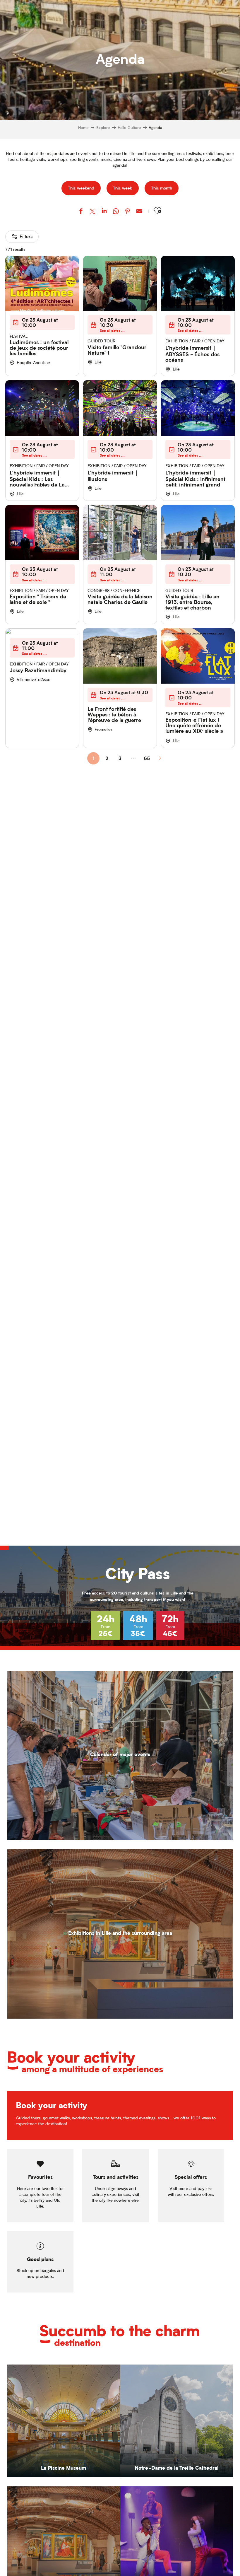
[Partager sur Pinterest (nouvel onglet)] (128, 212)
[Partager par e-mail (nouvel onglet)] (139, 212)
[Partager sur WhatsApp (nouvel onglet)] (116, 212)
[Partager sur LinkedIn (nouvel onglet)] (104, 212)
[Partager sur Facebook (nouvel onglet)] (81, 212)
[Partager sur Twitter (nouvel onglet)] (92, 212)
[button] (157, 211)
